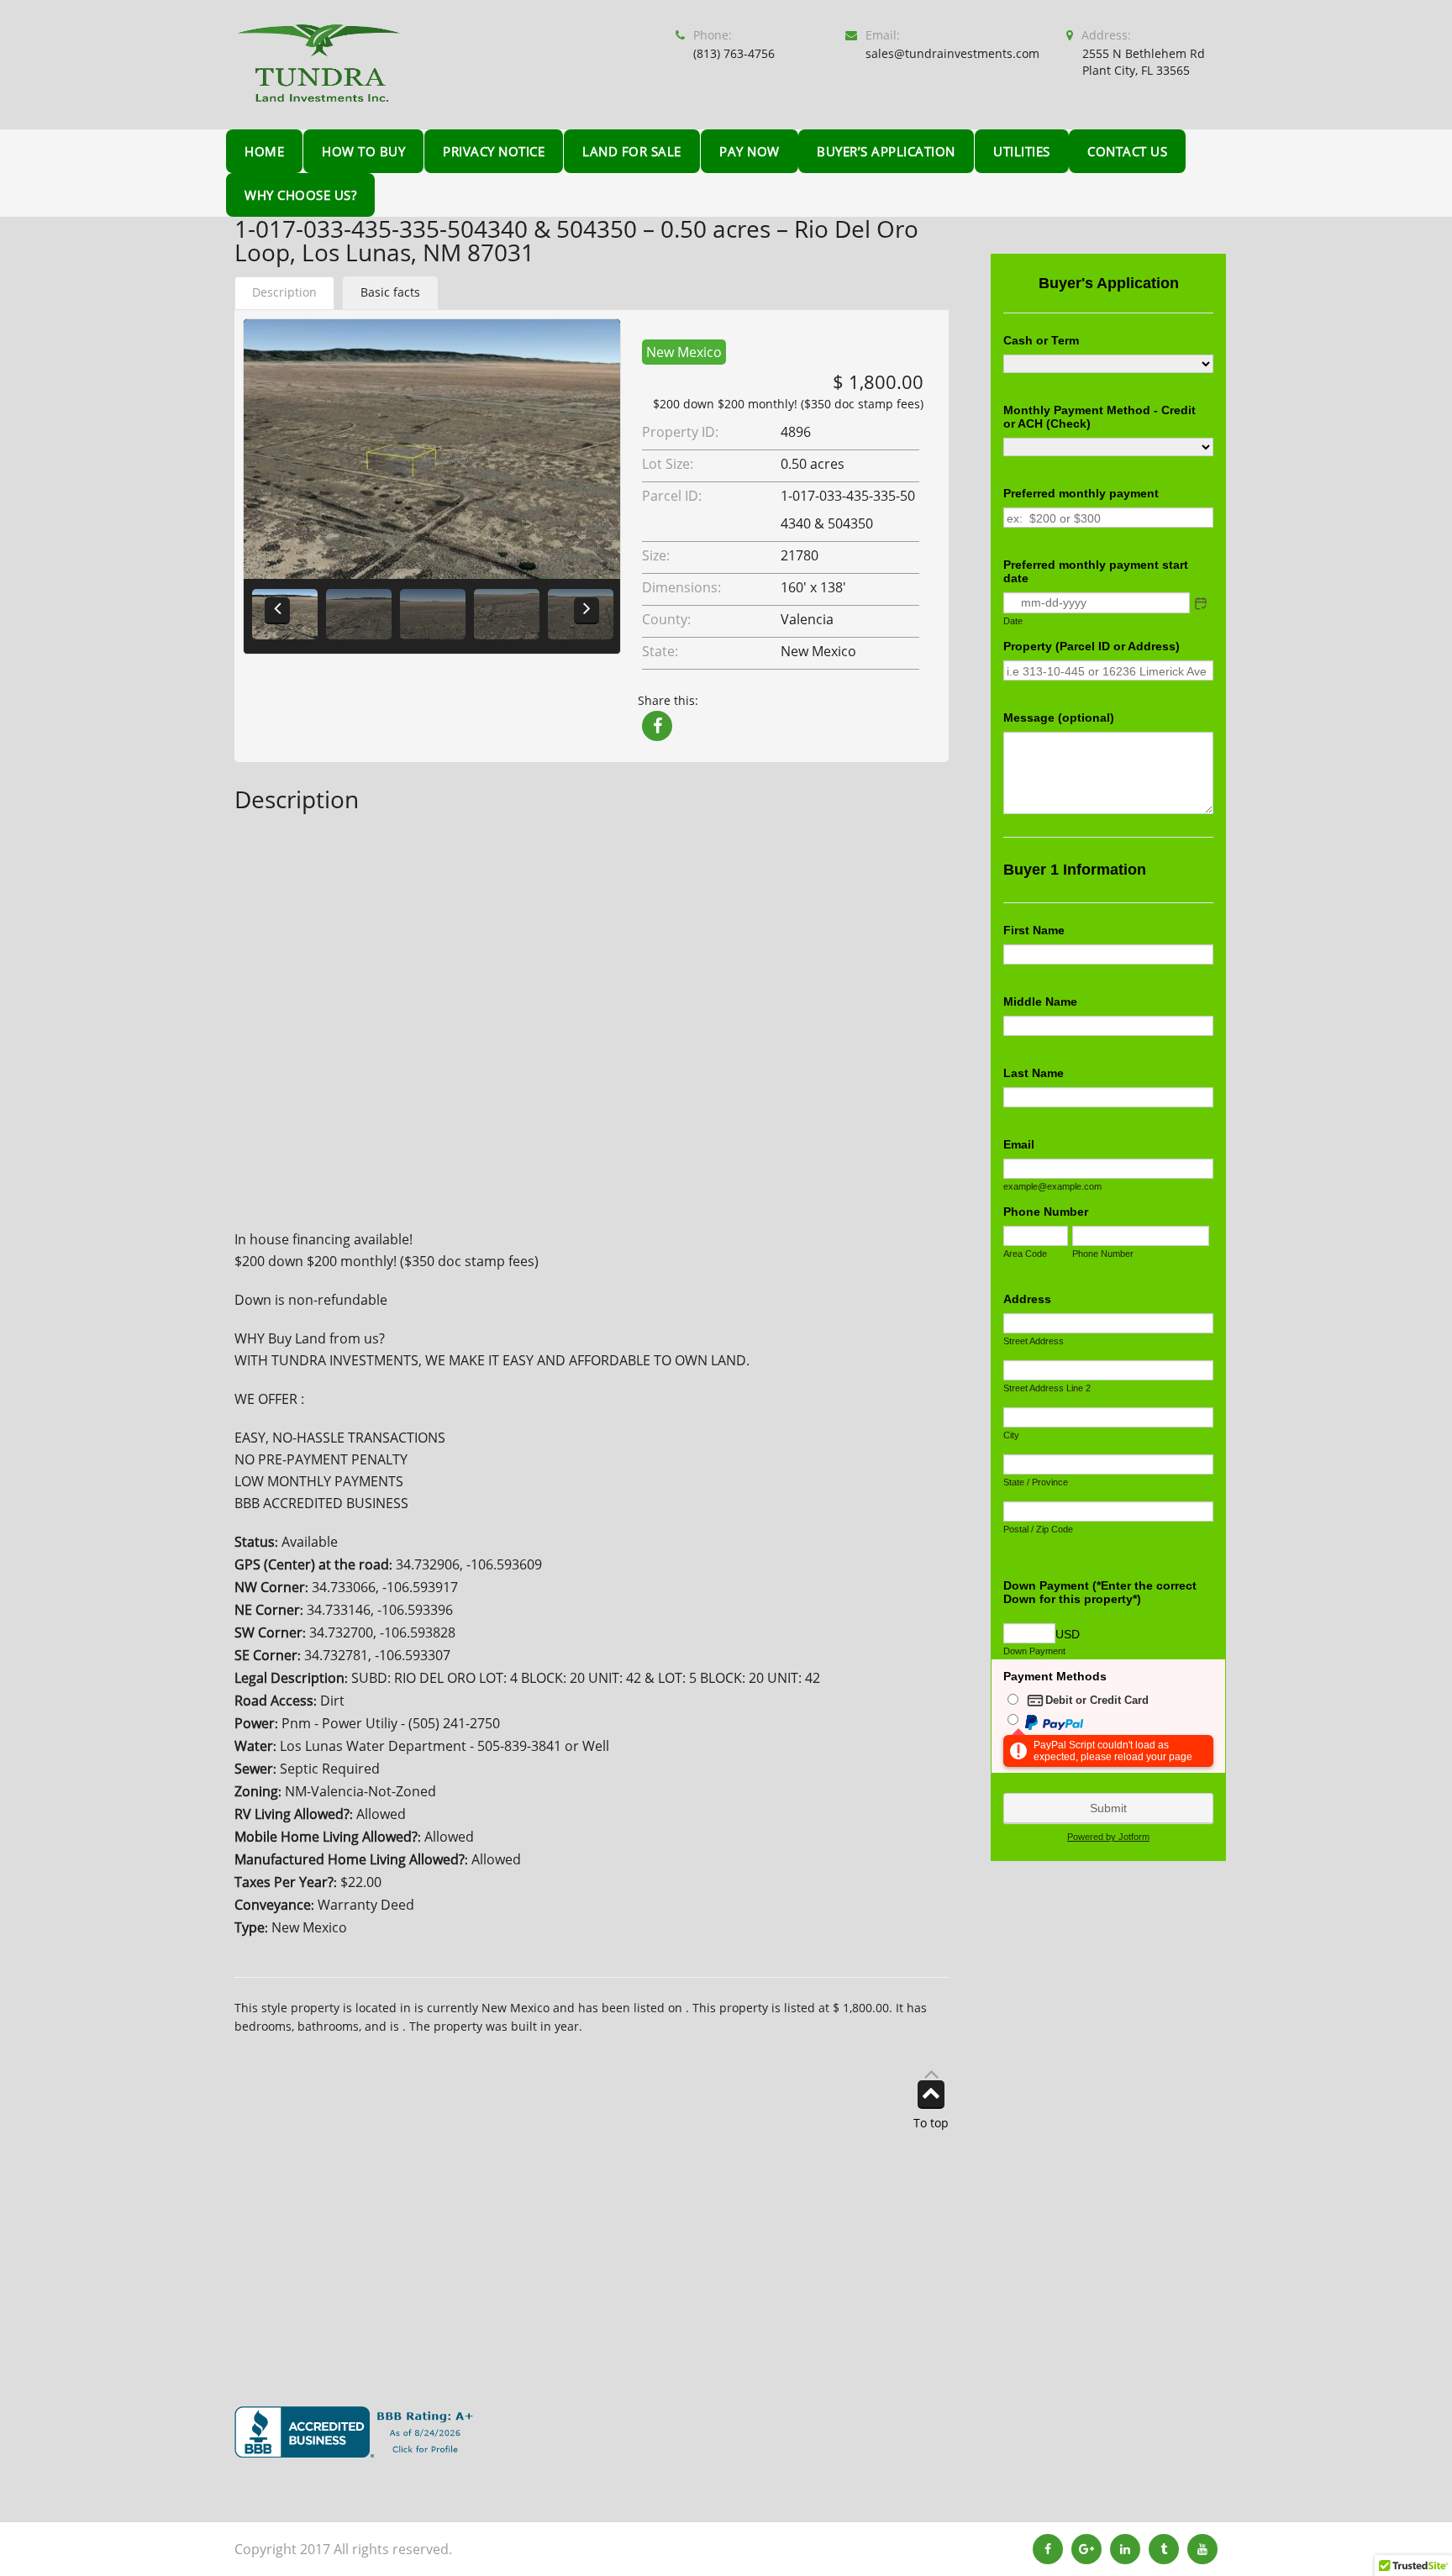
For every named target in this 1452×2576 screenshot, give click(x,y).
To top (931, 2122)
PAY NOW (750, 151)
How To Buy (363, 151)
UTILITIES (1022, 151)
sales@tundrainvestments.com (952, 53)
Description (284, 292)
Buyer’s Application (886, 151)
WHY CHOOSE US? (300, 195)
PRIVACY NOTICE (494, 151)
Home (264, 151)
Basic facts (390, 292)
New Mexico (684, 352)
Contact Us (1127, 151)
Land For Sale (632, 151)
